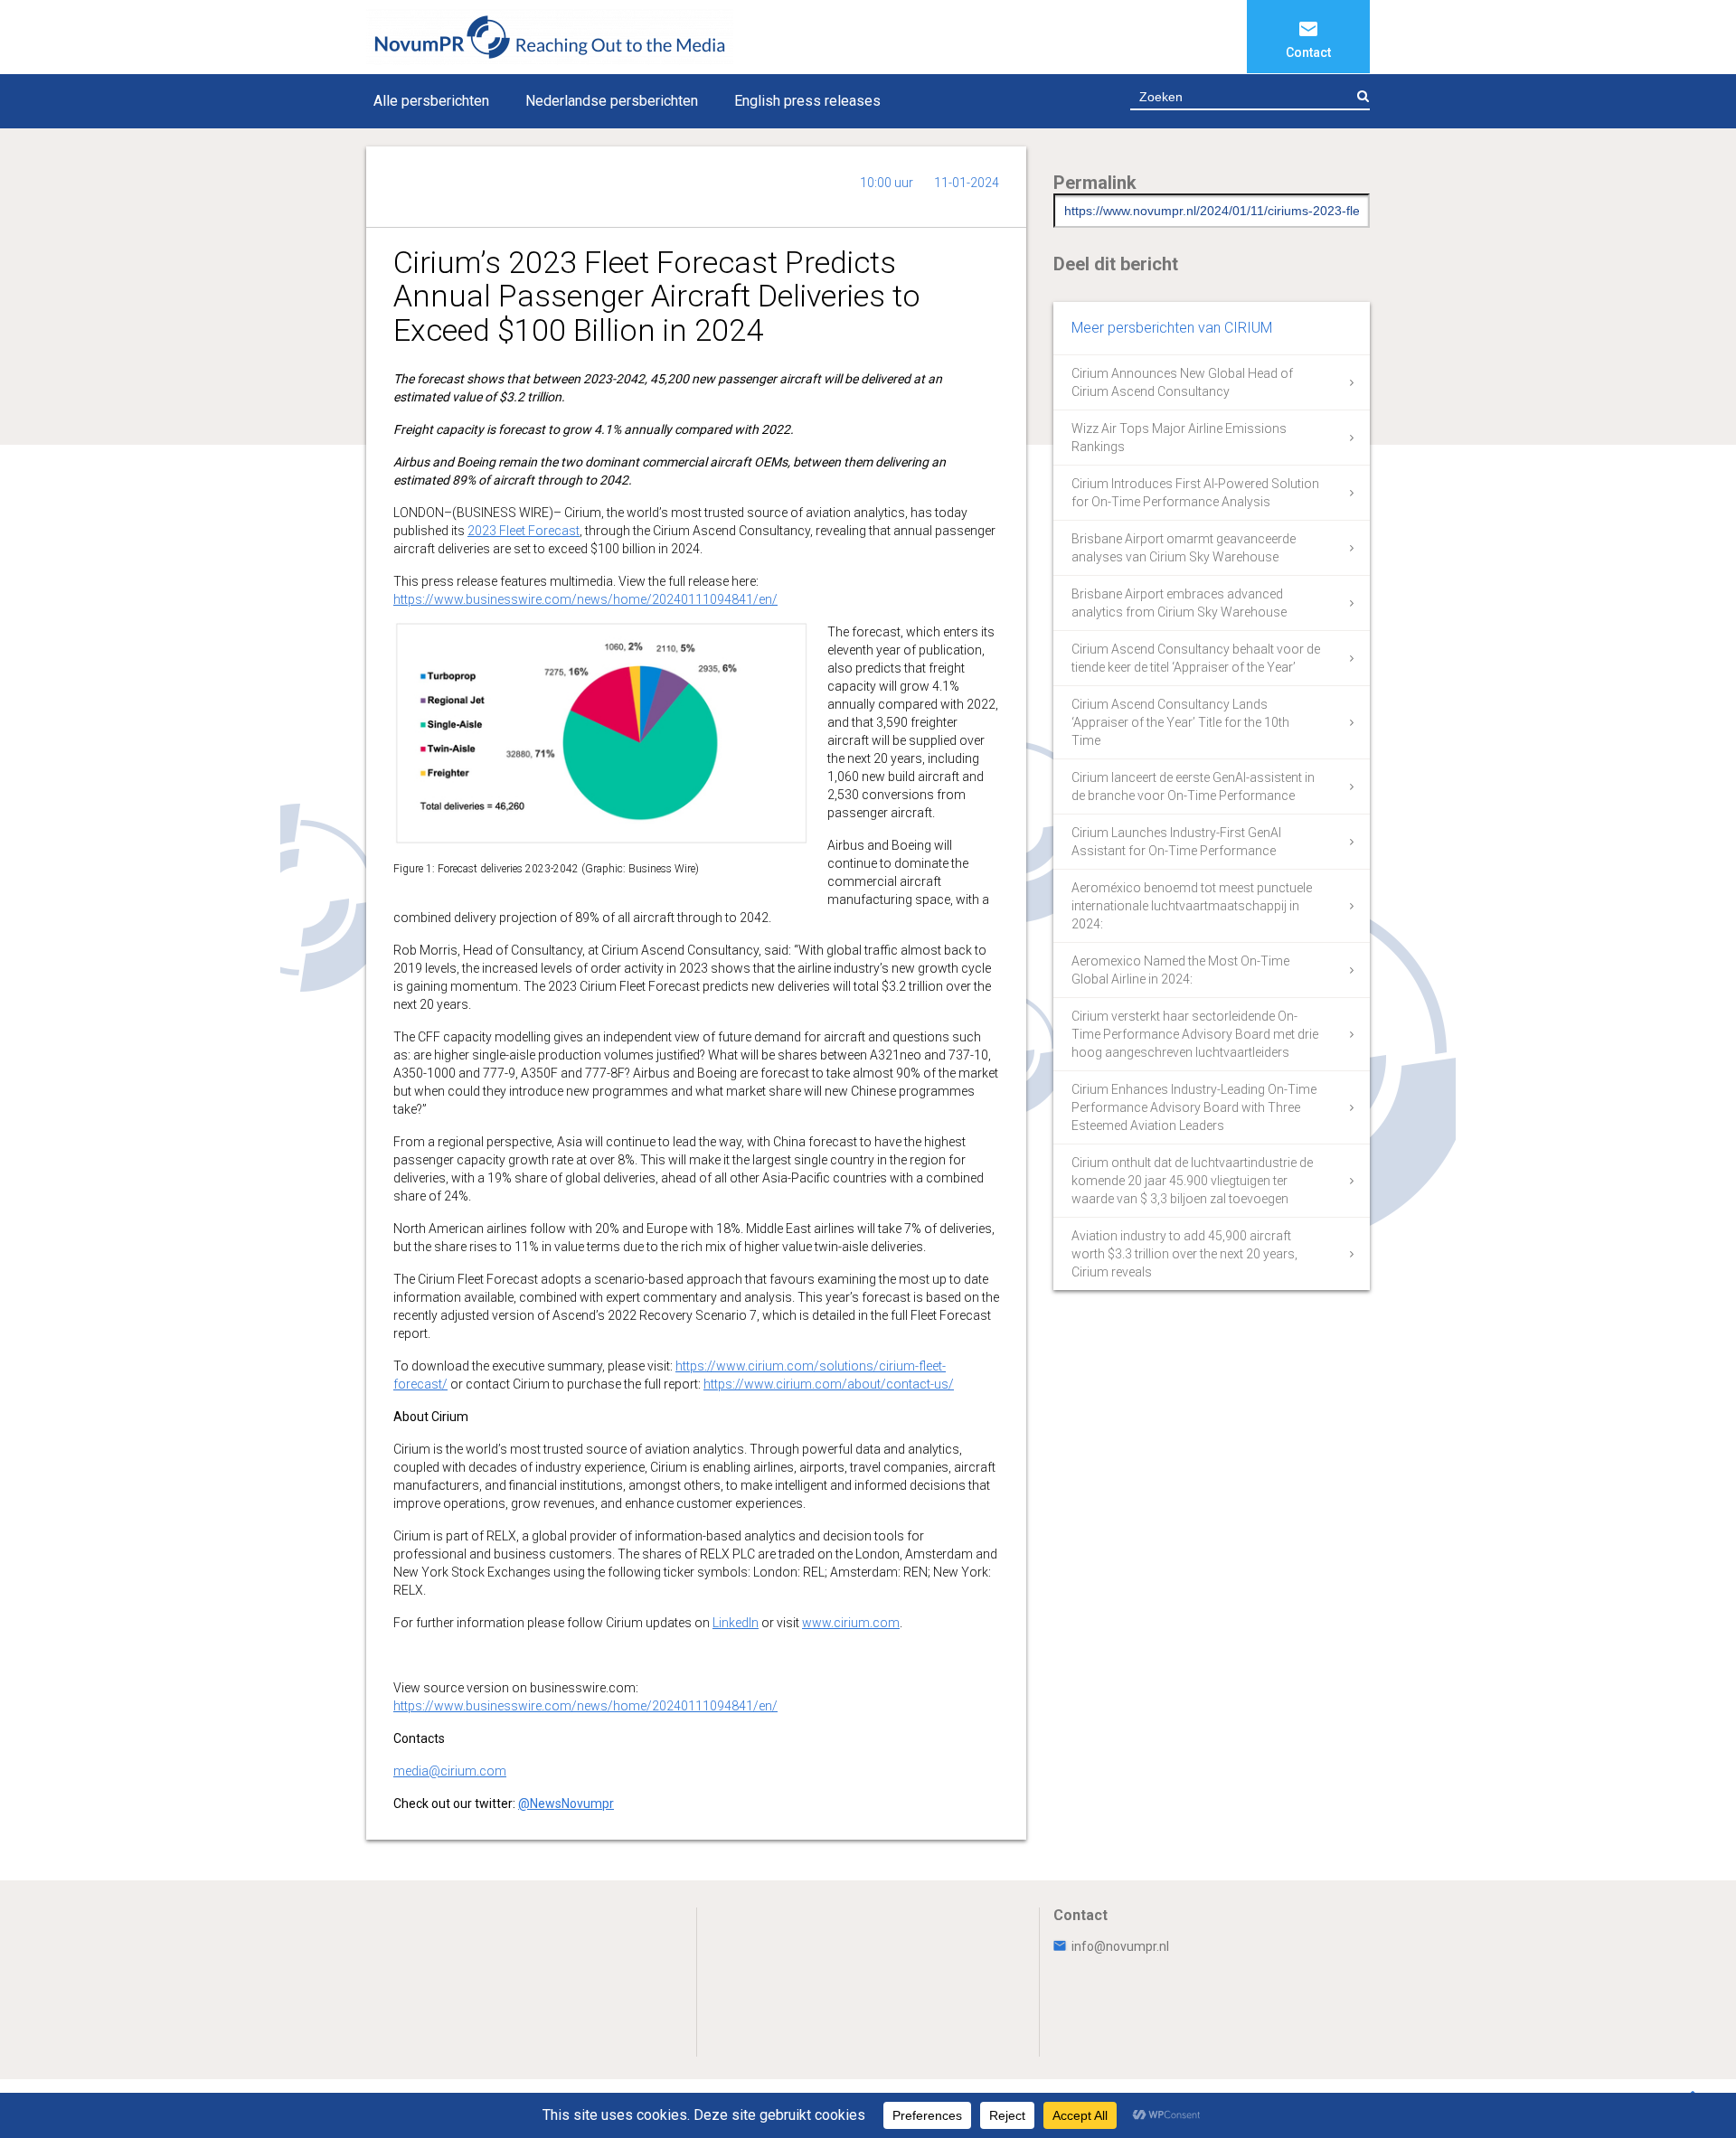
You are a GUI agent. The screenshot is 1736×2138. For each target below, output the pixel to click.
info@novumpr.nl (1120, 1946)
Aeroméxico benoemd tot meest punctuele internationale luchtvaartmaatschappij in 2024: (1192, 906)
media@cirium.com (450, 1771)
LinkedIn (736, 1623)
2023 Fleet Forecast (524, 531)
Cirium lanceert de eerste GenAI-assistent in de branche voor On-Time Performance (1193, 786)
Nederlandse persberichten (612, 101)
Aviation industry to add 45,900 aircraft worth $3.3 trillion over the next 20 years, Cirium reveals (1184, 1254)
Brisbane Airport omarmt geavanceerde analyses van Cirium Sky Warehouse (1184, 548)
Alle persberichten (431, 101)
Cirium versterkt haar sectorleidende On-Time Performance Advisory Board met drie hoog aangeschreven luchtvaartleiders (1195, 1034)
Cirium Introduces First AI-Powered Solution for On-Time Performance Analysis (1195, 493)
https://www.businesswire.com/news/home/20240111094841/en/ (585, 599)
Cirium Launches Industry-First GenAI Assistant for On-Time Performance (1176, 842)
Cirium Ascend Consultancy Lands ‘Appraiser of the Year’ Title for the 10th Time (1180, 722)
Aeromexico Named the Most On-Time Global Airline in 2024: (1180, 970)
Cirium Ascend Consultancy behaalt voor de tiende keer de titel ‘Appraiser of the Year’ (1196, 658)
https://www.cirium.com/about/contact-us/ (829, 1384)
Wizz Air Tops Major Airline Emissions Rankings (1179, 438)
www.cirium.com (851, 1623)
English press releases (807, 101)
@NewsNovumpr (566, 1804)
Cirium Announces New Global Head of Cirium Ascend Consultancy (1182, 382)
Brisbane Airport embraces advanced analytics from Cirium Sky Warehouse (1179, 603)
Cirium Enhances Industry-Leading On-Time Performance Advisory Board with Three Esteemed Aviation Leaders (1194, 1107)
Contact (1308, 52)
